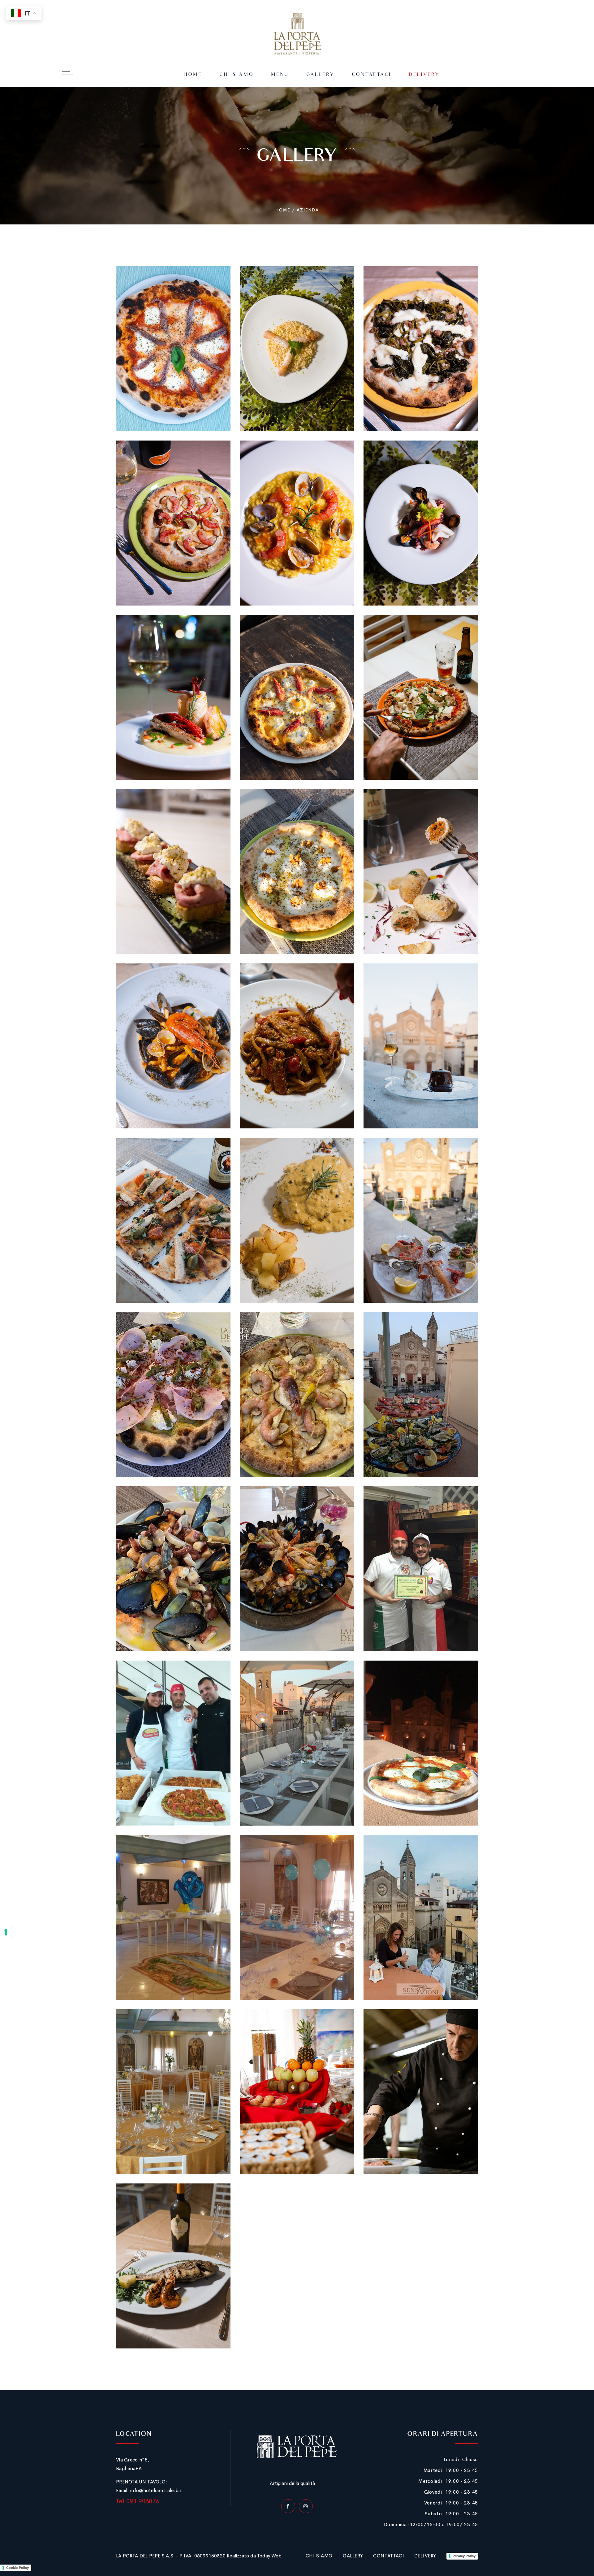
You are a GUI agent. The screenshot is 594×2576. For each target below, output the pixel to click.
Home (193, 75)
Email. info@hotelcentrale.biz (149, 2490)
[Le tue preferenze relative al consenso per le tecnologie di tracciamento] (6, 1932)
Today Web (269, 2556)
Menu (280, 75)
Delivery (424, 75)
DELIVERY (425, 2556)
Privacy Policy (464, 2556)
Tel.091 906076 (138, 2501)
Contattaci (372, 75)
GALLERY (353, 2556)
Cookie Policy (17, 2568)
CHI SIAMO (319, 2556)
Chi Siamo (237, 75)
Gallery (320, 75)
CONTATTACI (389, 2556)
